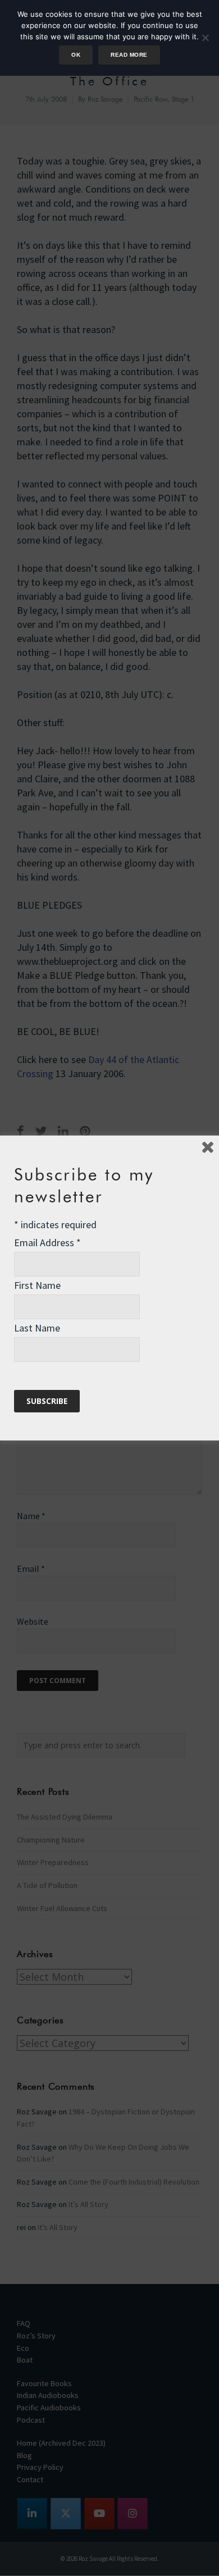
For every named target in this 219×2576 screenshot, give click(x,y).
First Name (37, 1285)
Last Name (37, 1328)
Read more (129, 55)
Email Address (47, 1243)
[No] (205, 38)
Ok (76, 55)
